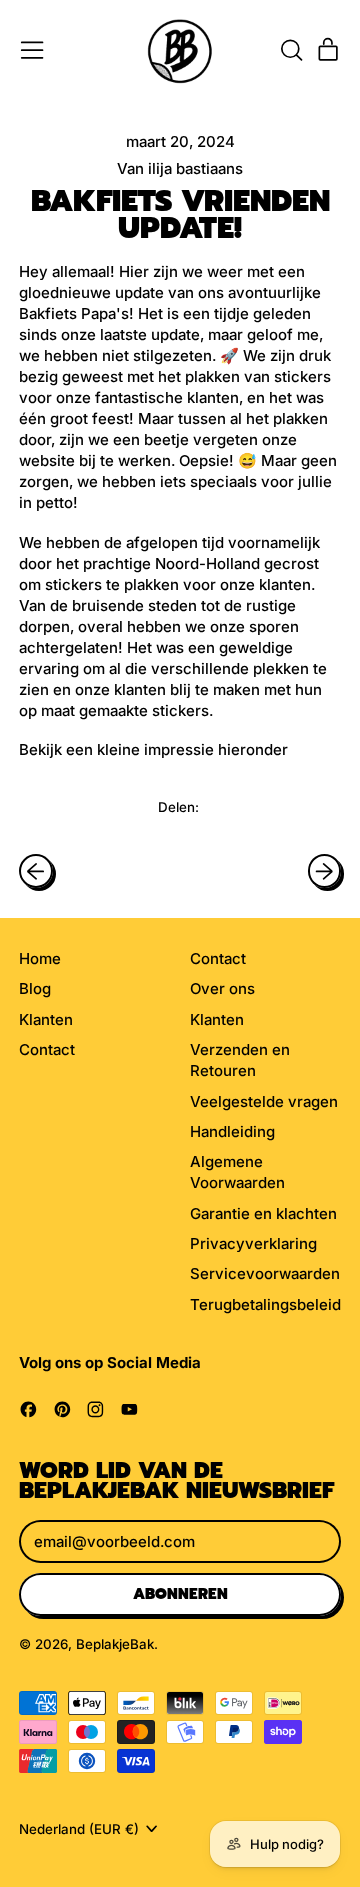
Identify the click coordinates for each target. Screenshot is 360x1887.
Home (40, 958)
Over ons (222, 988)
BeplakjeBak (115, 1644)
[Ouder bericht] (36, 871)
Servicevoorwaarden (265, 1273)
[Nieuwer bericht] (325, 871)
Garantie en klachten (263, 1213)
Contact (47, 1049)
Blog (35, 988)
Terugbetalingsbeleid (265, 1304)
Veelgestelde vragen (264, 1101)
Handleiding (232, 1131)
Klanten (46, 1019)
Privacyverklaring (253, 1243)
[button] (291, 50)
